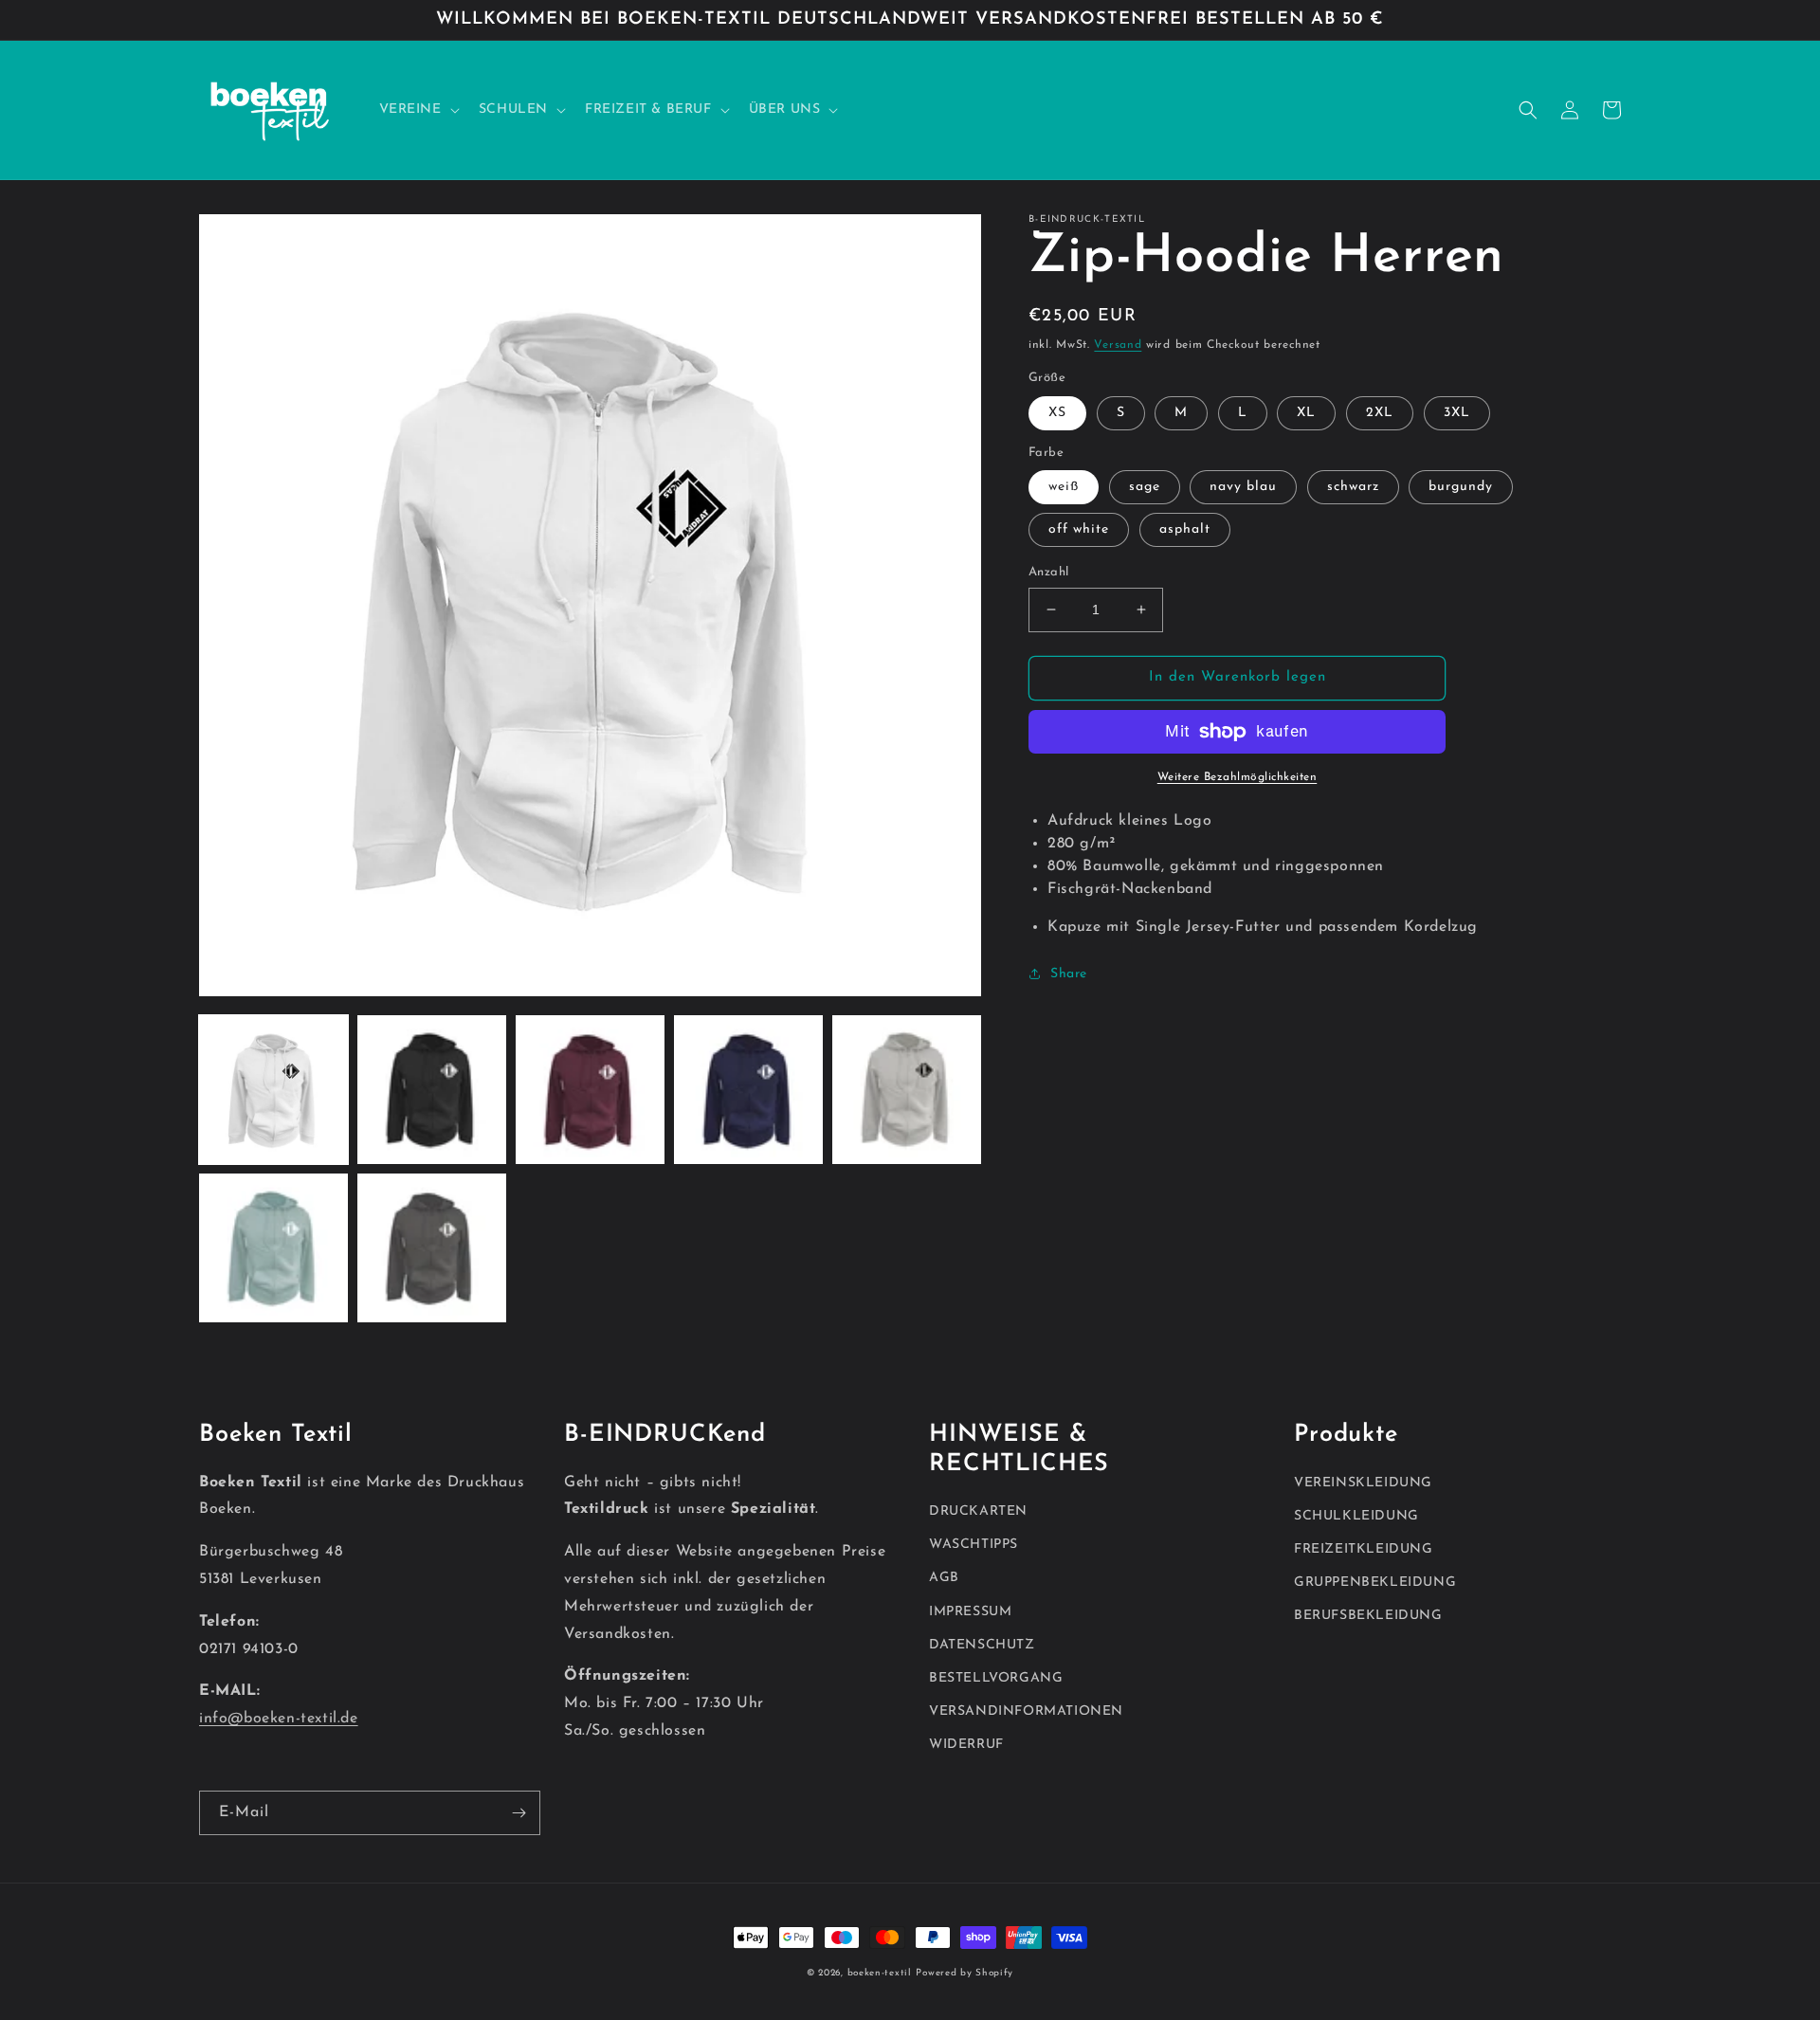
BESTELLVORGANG (996, 1678)
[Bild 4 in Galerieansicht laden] (748, 1090)
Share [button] (1069, 974)
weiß (1064, 487)
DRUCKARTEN (978, 1511)
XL (1306, 413)
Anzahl (1048, 572)
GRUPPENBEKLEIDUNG (1375, 1583)
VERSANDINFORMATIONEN (1026, 1711)
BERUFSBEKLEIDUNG (1368, 1616)
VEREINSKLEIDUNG (1363, 1483)
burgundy (1461, 487)
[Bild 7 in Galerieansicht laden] (432, 1248)
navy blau (1243, 487)
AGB (944, 1578)
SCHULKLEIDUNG (1356, 1516)
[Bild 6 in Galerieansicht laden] (273, 1248)
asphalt (1185, 529)
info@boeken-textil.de (279, 1719)
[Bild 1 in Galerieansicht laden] (273, 1090)
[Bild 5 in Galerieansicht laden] (907, 1090)
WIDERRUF (966, 1745)
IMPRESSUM (970, 1612)
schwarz (1353, 487)
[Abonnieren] (519, 1813)
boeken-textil (880, 1973)
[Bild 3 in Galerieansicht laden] (590, 1090)
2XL (1380, 413)
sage (1145, 487)
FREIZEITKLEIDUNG (1364, 1549)
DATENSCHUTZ (982, 1645)
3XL (1457, 413)
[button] (418, 110)
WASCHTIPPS (974, 1545)
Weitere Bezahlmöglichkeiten (1238, 777)
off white (1079, 529)
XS (1057, 413)
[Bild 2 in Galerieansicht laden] (432, 1090)
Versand (1118, 345)
